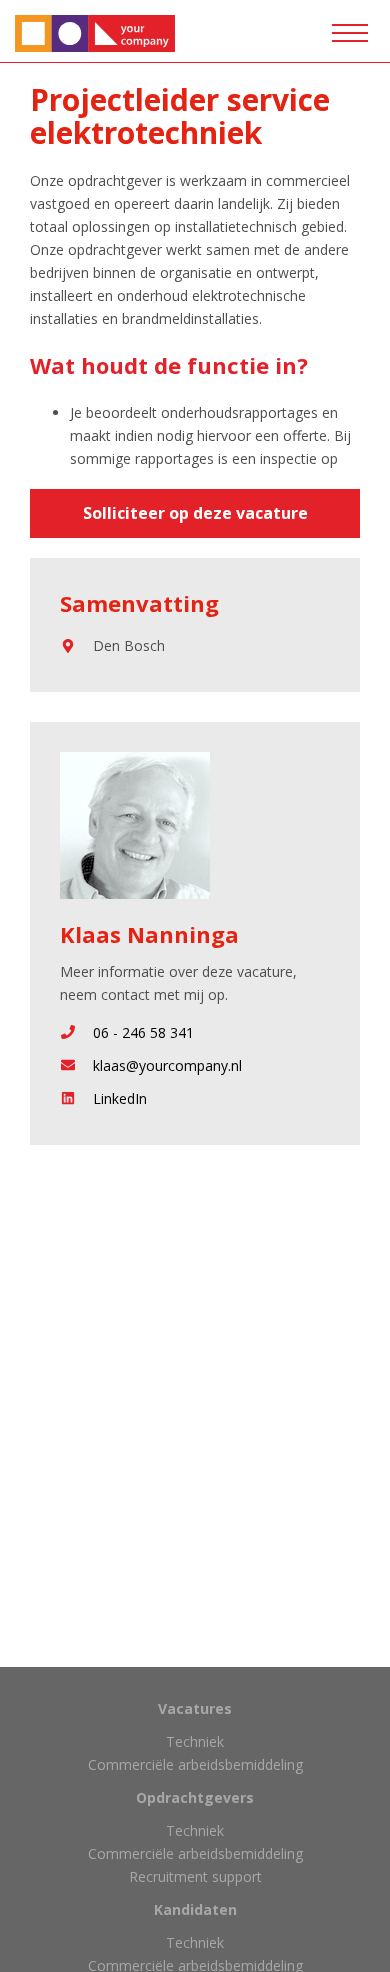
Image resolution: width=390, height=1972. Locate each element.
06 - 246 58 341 (143, 1032)
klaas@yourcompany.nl (167, 1065)
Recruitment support (195, 1876)
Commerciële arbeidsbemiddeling (195, 1764)
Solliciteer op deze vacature (195, 513)
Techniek (195, 1741)
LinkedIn (120, 1098)
